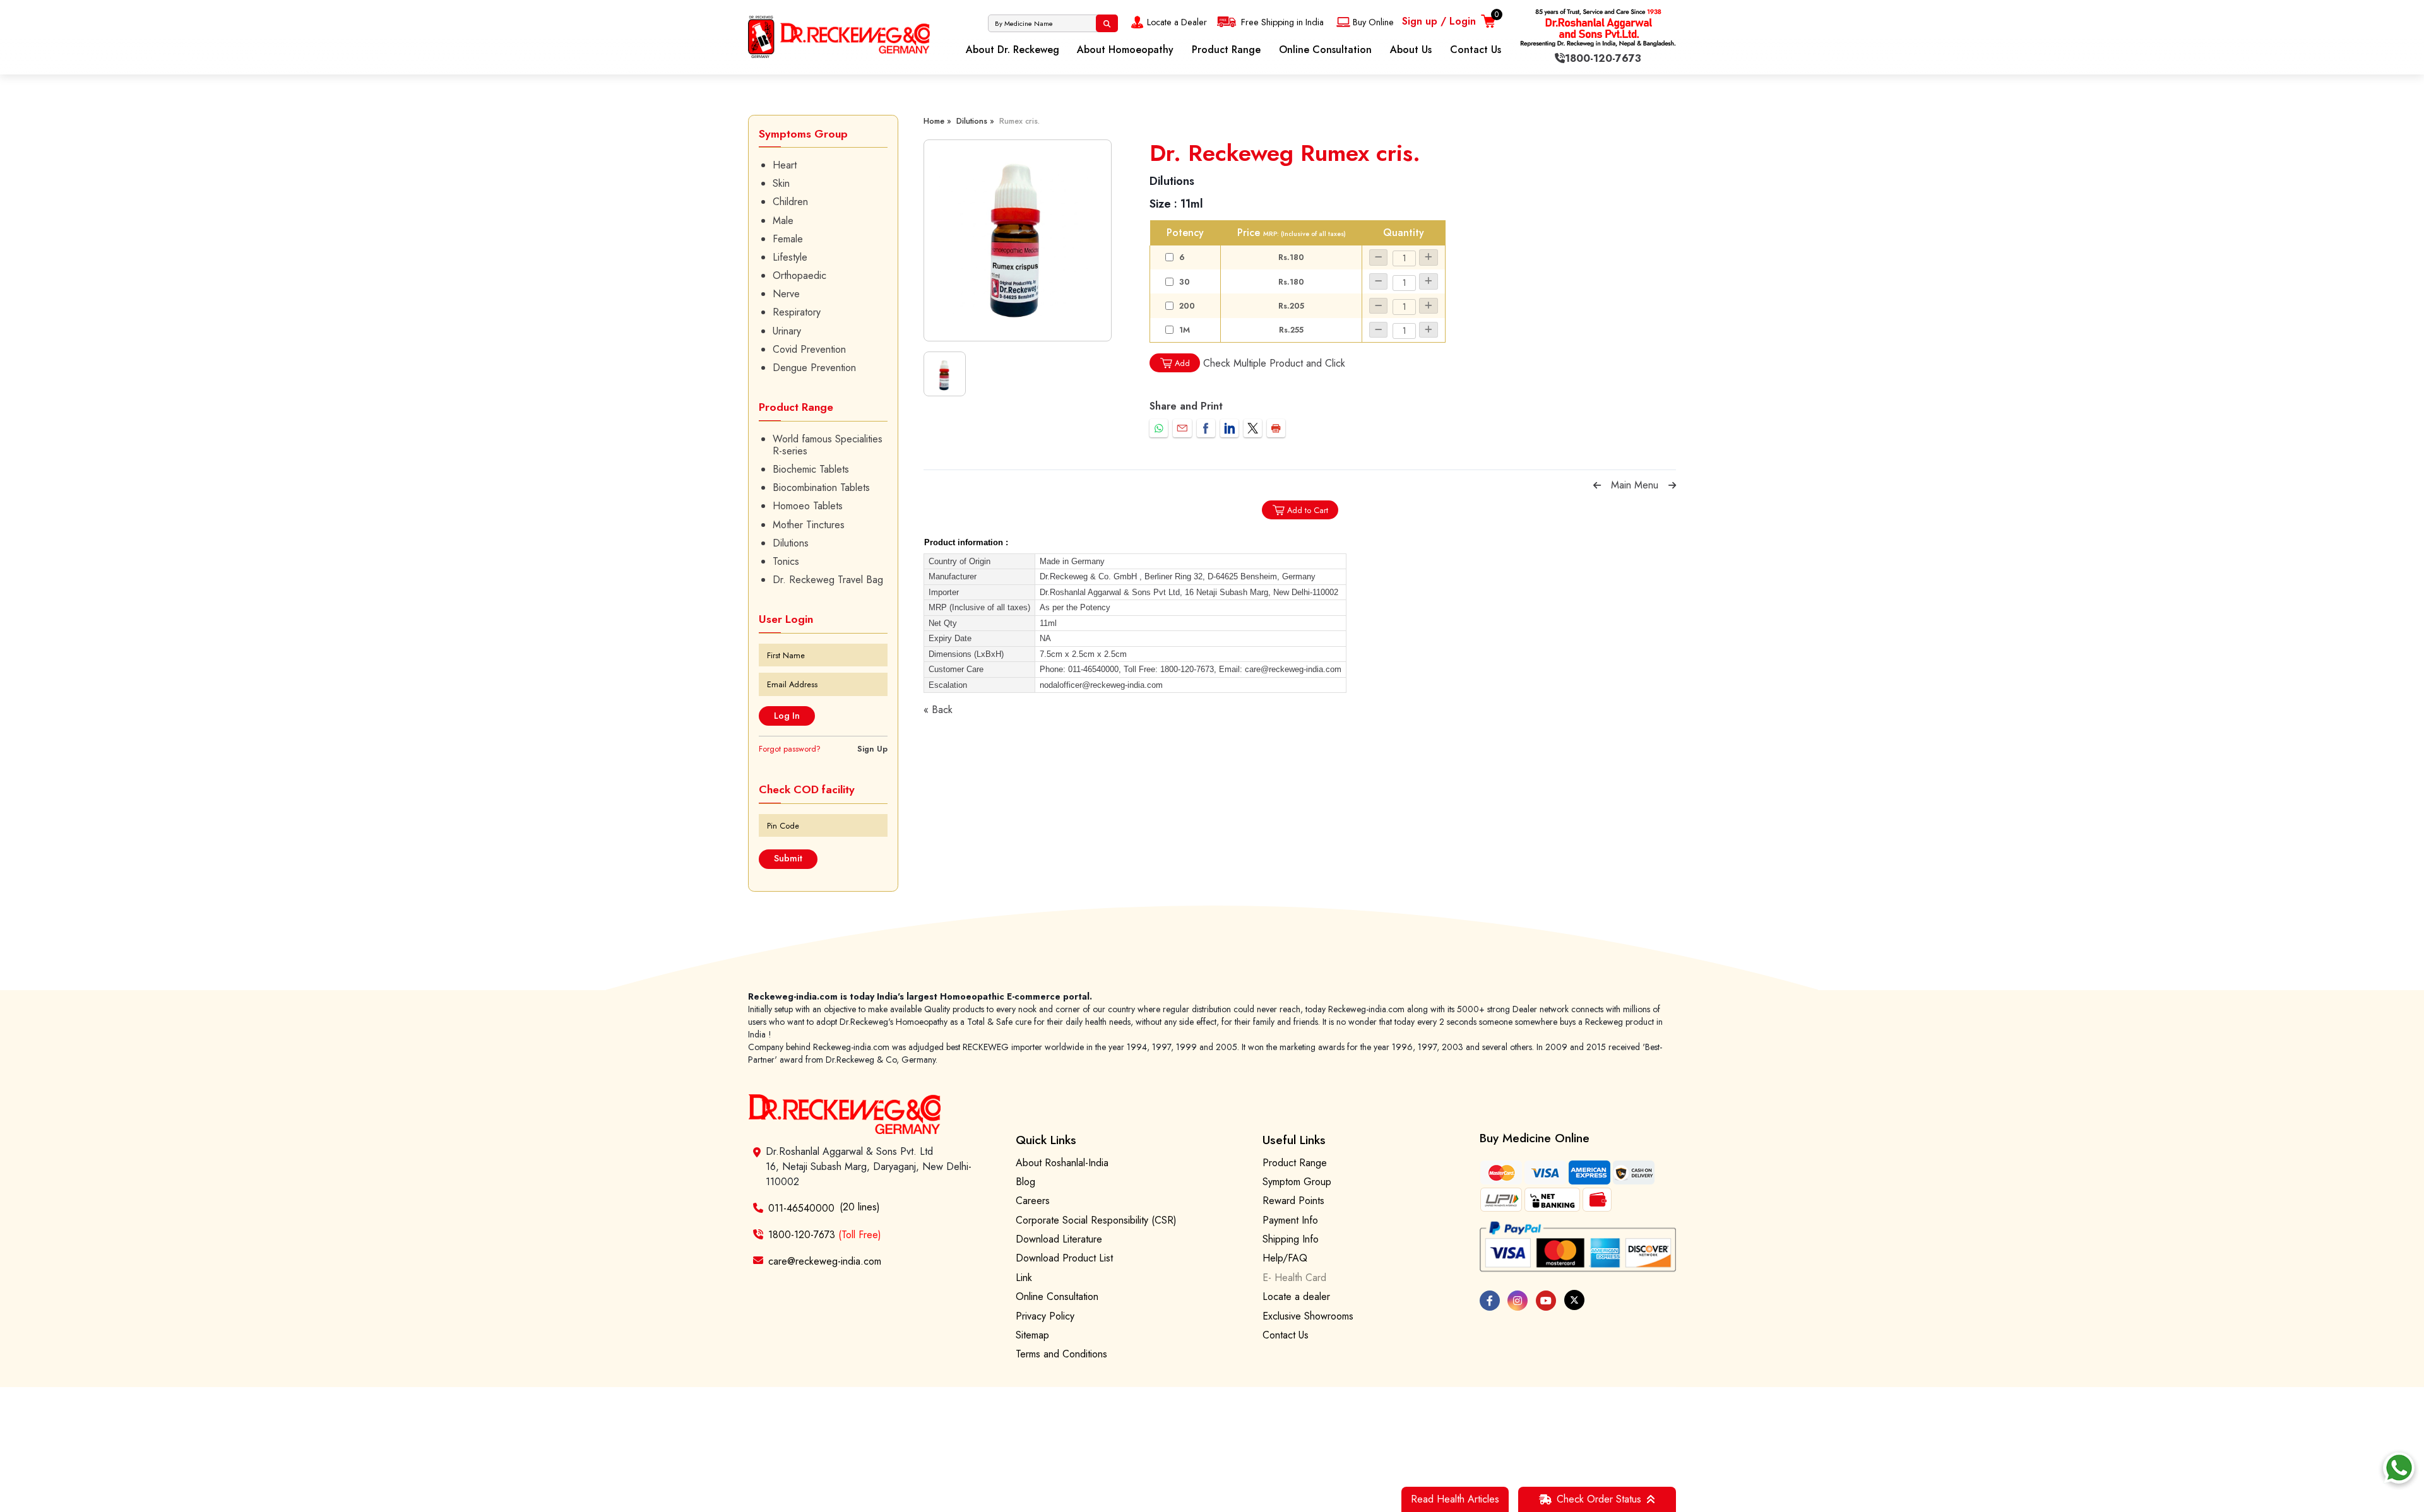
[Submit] (1107, 23)
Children (790, 202)
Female (788, 239)
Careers (1033, 1201)
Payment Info (1290, 1220)
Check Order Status (1599, 1499)
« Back (938, 710)
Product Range (1226, 50)
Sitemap (1032, 1335)
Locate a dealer (1296, 1296)
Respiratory (797, 312)
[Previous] (1597, 485)
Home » (937, 121)
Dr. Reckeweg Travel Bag (828, 580)
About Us (1411, 50)
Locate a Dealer (1177, 22)
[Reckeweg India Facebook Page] (1490, 1301)
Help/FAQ (1285, 1258)
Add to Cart (1308, 510)
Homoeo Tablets (808, 506)
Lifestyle (790, 257)
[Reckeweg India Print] (1276, 428)
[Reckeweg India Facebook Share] (1206, 428)
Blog (1025, 1182)
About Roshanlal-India (1062, 1163)
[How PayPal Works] (1578, 1247)
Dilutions (791, 543)
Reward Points (1293, 1201)
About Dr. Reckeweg (1013, 50)
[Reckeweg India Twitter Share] (1253, 428)
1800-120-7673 (825, 1235)
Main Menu (1635, 485)
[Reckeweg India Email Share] (1182, 428)
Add (1182, 363)
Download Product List (1064, 1258)
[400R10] (1018, 240)
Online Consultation (1325, 50)
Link (1024, 1278)
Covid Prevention (809, 349)
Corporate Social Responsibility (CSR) (1096, 1220)
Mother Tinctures (809, 525)
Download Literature (1059, 1239)
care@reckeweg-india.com (825, 1261)
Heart (785, 165)
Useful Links (1294, 1140)
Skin (781, 183)
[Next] (1672, 485)
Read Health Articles (1455, 1499)
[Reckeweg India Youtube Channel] (1546, 1301)
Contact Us (1476, 50)
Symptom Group (1297, 1182)
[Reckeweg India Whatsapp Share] (1159, 428)
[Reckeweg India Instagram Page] (1518, 1301)
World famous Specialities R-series (828, 445)
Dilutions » (975, 121)
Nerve (786, 294)
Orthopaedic (799, 275)
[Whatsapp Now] (2399, 1468)
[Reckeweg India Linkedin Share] (1229, 428)
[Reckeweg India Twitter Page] (1574, 1300)
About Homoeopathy (1125, 50)
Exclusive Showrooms (1308, 1316)
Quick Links (1046, 1140)
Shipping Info (1291, 1239)
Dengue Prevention (814, 368)
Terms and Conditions (1061, 1354)
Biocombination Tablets (821, 487)
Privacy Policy (1045, 1316)
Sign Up (872, 749)
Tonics (786, 561)
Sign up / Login (1439, 21)
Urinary (787, 331)
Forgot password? (790, 749)
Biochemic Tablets (811, 469)
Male (783, 221)
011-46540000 (801, 1208)
